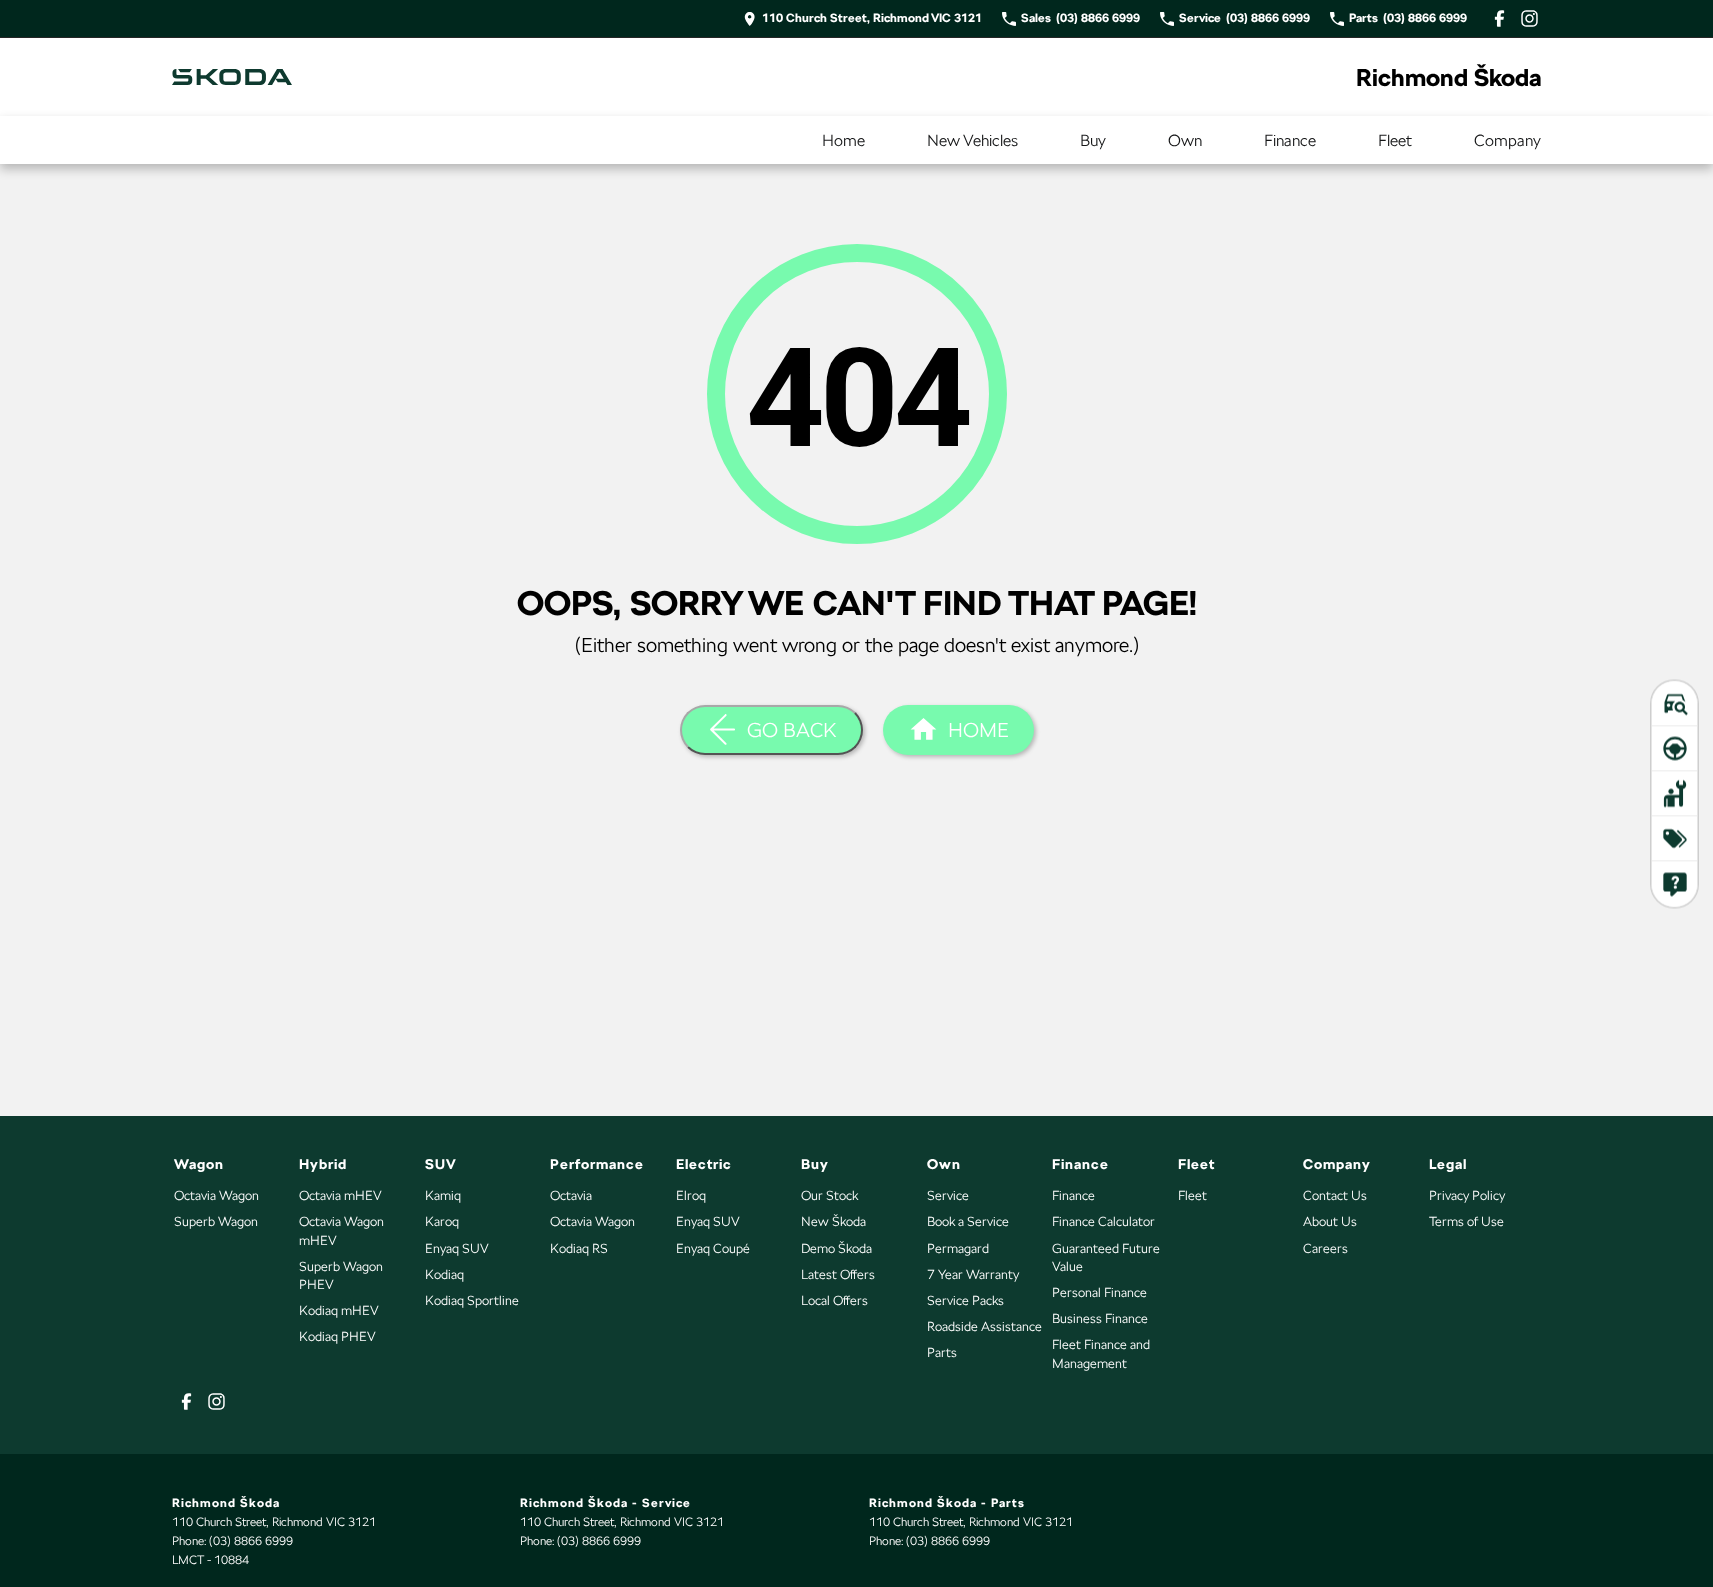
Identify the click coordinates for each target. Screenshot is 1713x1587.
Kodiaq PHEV (337, 1336)
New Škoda (833, 1221)
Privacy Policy (1467, 1195)
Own (1185, 140)
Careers (1325, 1248)
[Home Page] (232, 77)
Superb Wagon (216, 1221)
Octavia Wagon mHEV (341, 1230)
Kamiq (443, 1195)
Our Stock (829, 1195)
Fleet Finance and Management (1101, 1353)
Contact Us (1335, 1195)
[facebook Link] (1499, 18)
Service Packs (965, 1300)
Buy (1093, 140)
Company (1507, 140)
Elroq (691, 1195)
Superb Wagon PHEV (341, 1275)
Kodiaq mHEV (339, 1310)
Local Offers (834, 1300)
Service (948, 1195)
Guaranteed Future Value (1106, 1257)
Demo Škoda (836, 1248)
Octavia (571, 1195)
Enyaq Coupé (713, 1248)
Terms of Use (1466, 1221)
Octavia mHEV (340, 1195)
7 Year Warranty (973, 1274)
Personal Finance (1099, 1292)
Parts (942, 1352)
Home (843, 140)
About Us (1330, 1221)
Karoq (442, 1221)
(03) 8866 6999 (251, 1541)
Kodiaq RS (579, 1248)
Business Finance (1100, 1318)
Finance (1290, 140)
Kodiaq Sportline (472, 1300)
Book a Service (968, 1221)
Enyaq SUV (457, 1248)
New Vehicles (972, 140)
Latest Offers (838, 1274)
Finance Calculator (1103, 1221)
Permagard (958, 1248)
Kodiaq (444, 1274)
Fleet (1395, 140)
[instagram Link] (1529, 18)
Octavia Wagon (216, 1195)
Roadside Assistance (984, 1326)
